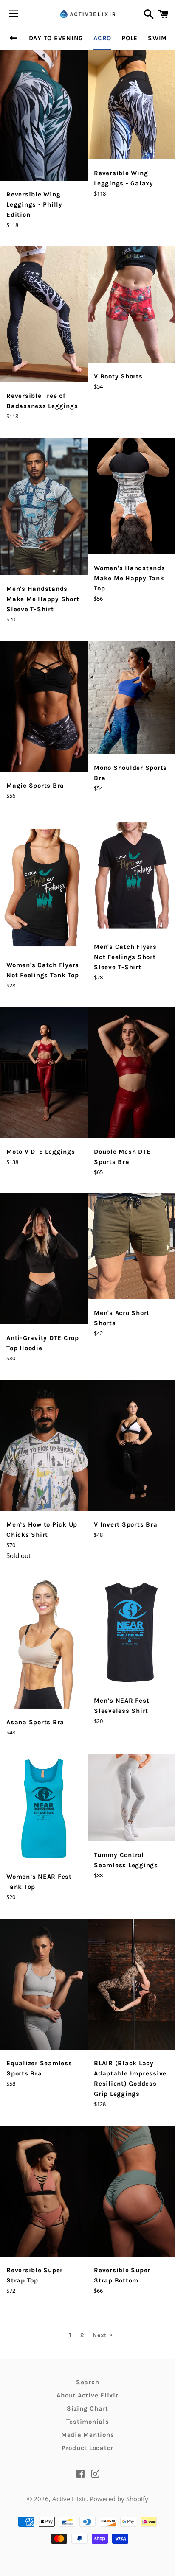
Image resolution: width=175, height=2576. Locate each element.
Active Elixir (69, 2499)
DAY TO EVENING (56, 38)
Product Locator (87, 2448)
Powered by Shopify (119, 2499)
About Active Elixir (87, 2395)
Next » (103, 2335)
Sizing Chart (87, 2408)
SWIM (157, 38)
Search (88, 2382)
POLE (130, 38)
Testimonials (88, 2422)
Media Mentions (88, 2435)
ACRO (102, 38)
